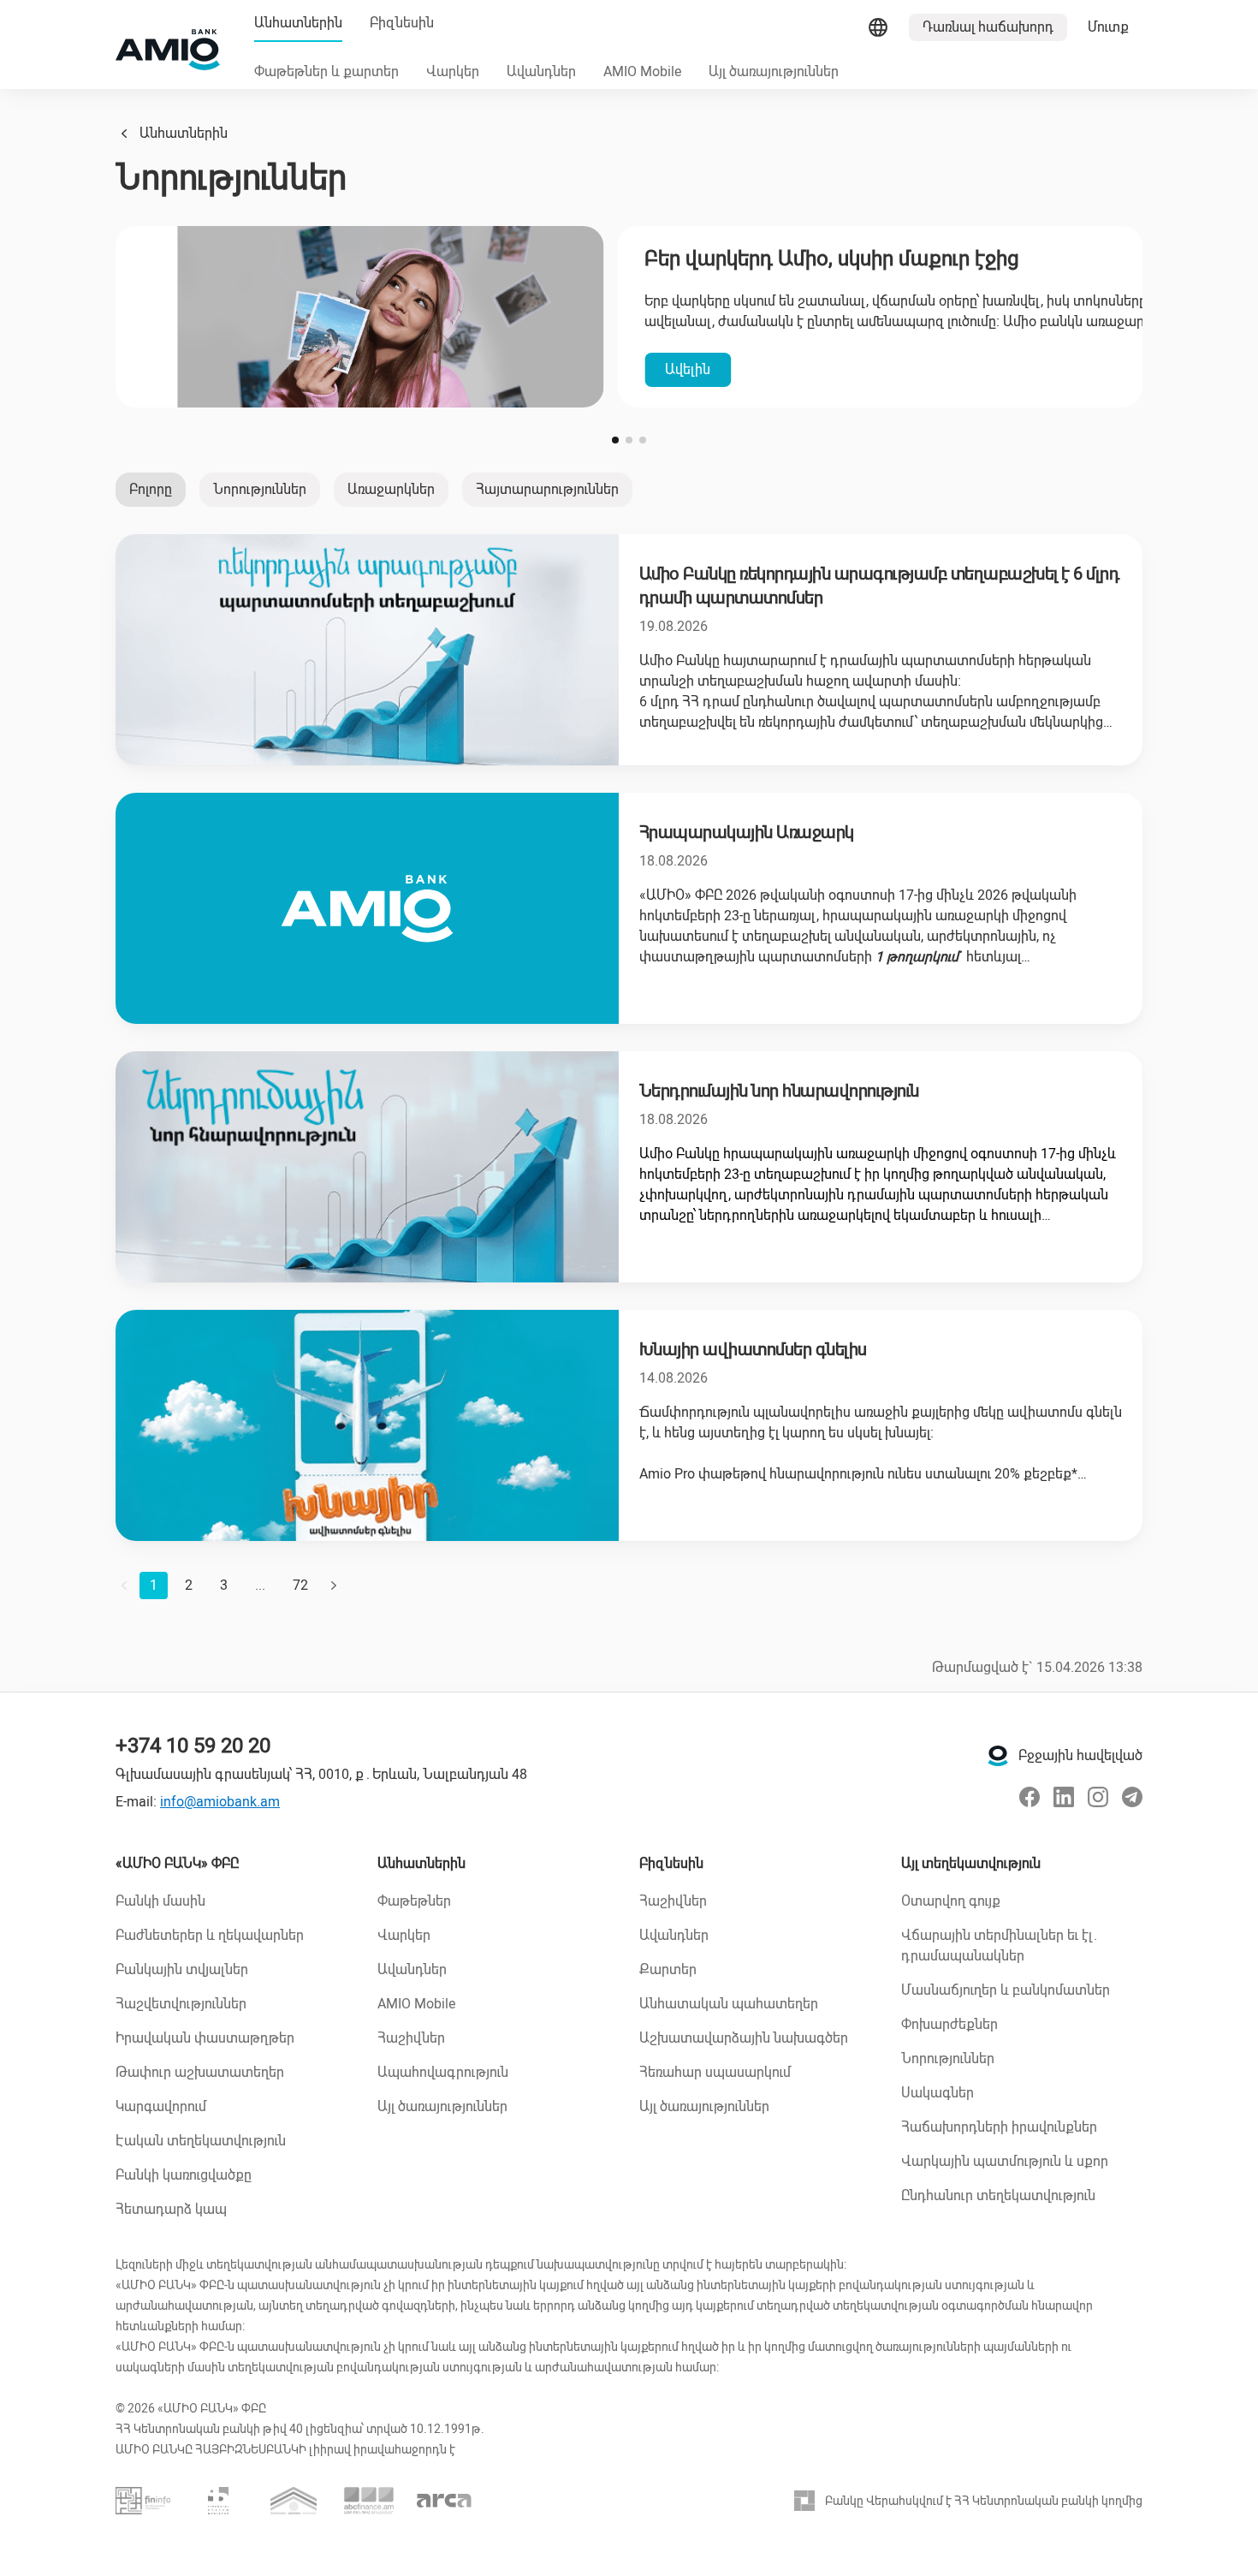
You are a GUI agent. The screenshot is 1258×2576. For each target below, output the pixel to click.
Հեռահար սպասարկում (715, 2072)
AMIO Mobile (416, 2004)
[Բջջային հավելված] (998, 1756)
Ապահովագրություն (443, 2072)
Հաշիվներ (411, 2038)
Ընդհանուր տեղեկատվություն (998, 2195)
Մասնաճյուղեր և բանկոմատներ (1006, 1990)
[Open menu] (878, 27)
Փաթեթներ (414, 1901)
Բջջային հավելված (1080, 1755)
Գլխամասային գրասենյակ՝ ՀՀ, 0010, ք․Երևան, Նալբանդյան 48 (321, 1774)
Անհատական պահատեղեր (729, 2004)
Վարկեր (404, 1935)
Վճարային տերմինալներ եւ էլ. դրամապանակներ (999, 1945)
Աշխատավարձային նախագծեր (744, 2038)
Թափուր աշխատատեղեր (200, 2072)
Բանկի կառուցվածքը (184, 2175)
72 (300, 1585)
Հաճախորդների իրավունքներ (999, 2127)
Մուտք (1108, 27)
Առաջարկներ (391, 489)
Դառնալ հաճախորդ (988, 27)
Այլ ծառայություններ (442, 2106)
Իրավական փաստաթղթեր (205, 2038)
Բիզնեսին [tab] (402, 23)
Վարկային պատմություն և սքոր (1005, 2161)
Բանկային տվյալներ (182, 1969)
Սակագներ (938, 2093)
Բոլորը (151, 489)
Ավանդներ (412, 1969)
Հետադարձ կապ (171, 2209)
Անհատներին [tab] (298, 23)
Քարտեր (668, 1969)
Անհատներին (184, 133)
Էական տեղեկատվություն (201, 2141)
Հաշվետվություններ (181, 2004)
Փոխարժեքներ (949, 2024)
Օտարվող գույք (951, 1901)
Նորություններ (260, 489)
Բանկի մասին (160, 1901)
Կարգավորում (161, 2106)
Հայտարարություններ (547, 489)
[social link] (1030, 1797)
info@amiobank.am (220, 1802)
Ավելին (186, 369)
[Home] (168, 50)
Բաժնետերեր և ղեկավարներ (210, 1935)
